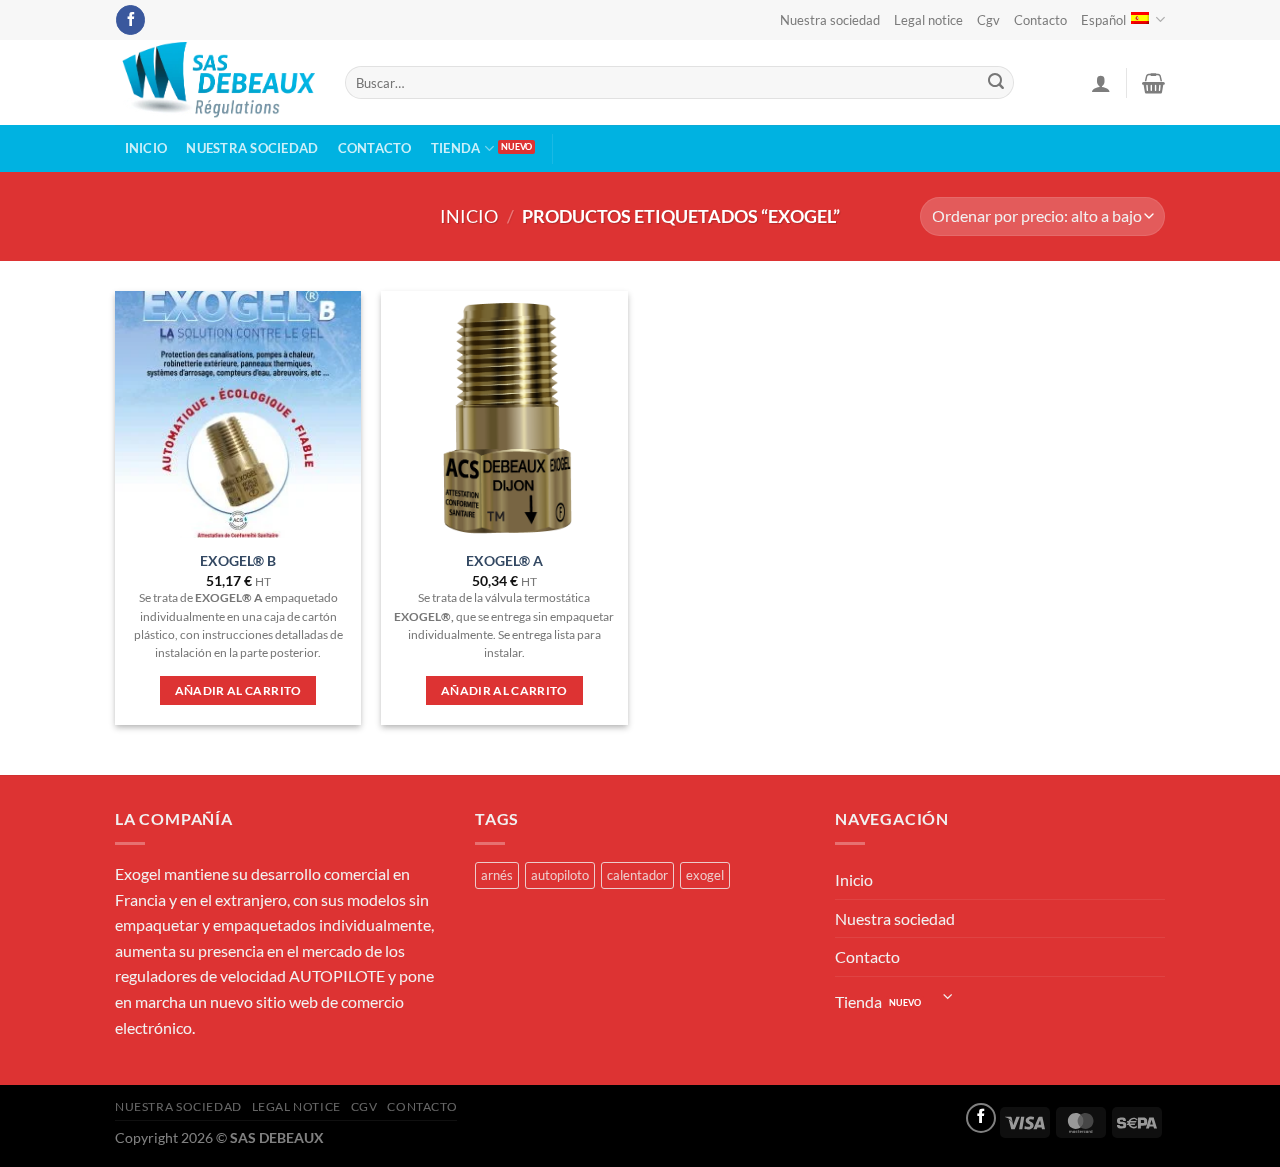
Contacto (1040, 20)
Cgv (988, 20)
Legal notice (928, 20)
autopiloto (560, 875)
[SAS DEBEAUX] (215, 82)
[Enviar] (996, 83)
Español (1103, 20)
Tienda (456, 148)
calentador (637, 875)
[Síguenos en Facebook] (130, 20)
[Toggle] (949, 996)
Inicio (146, 148)
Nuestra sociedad (830, 20)
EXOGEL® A (504, 560)
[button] (1101, 83)
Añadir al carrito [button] (238, 690)
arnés (497, 875)
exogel (705, 875)
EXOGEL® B (238, 560)
